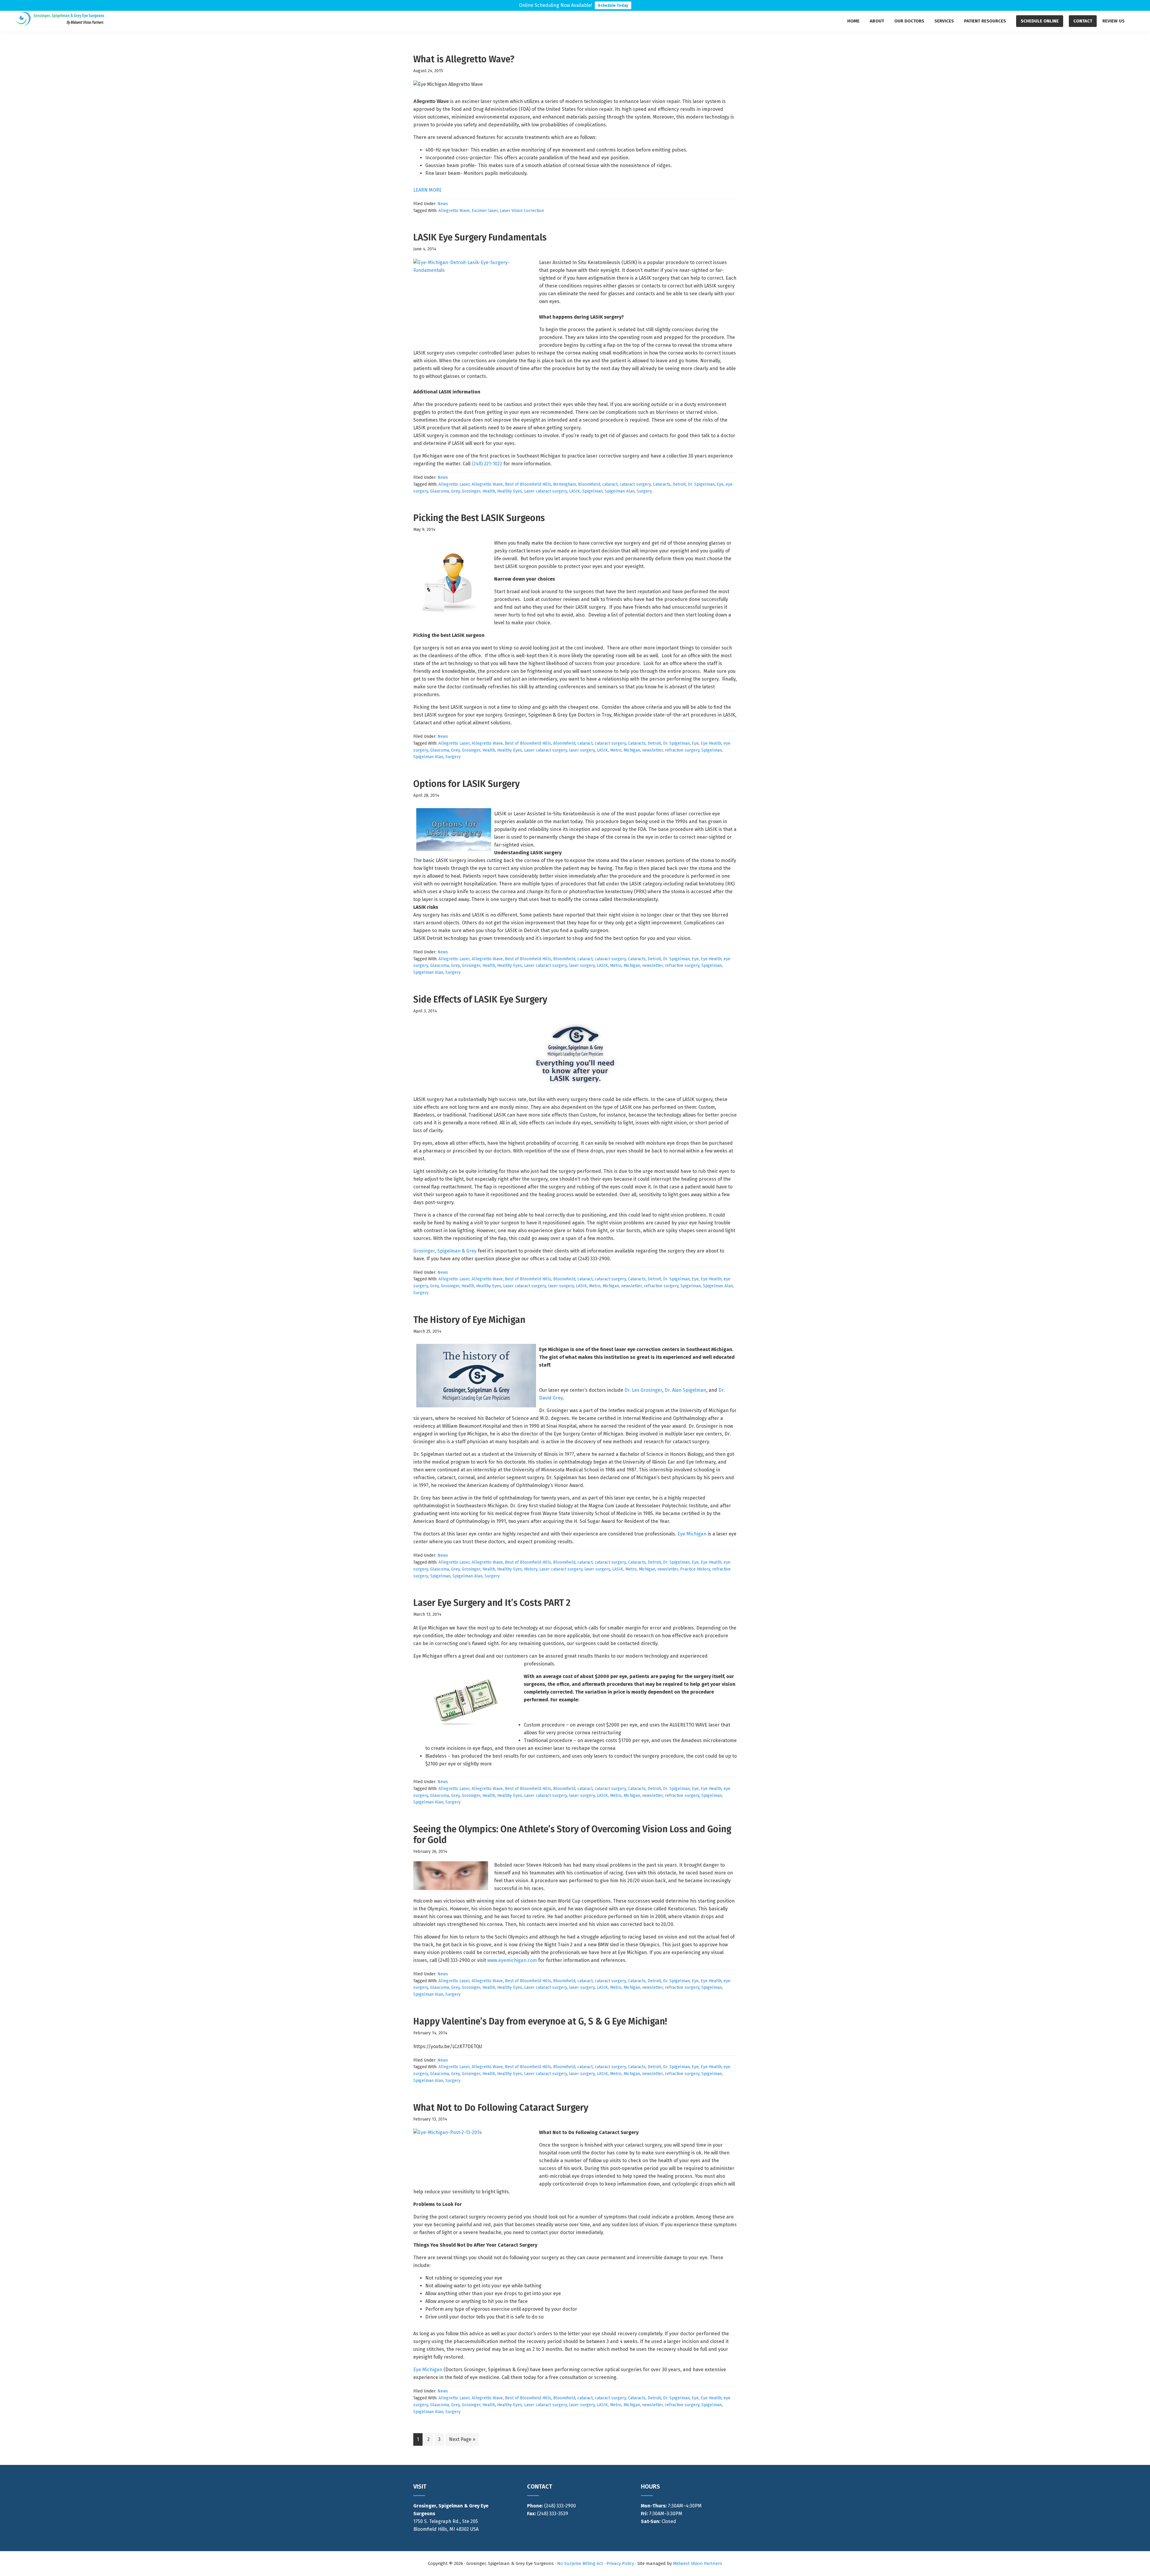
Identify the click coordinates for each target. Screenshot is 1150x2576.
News (443, 204)
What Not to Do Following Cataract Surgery (501, 2108)
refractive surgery (682, 750)
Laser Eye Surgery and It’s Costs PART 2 (492, 1603)
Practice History (695, 1569)
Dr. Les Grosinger (643, 1390)
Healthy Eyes (510, 491)
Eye (720, 484)
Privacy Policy (620, 2563)
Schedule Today (613, 5)
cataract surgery (635, 484)
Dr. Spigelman (701, 484)
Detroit (679, 484)
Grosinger (471, 491)
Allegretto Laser (454, 484)
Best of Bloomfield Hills (528, 484)
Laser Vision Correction (522, 211)
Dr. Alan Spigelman (685, 1390)
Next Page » (462, 2441)
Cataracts (662, 484)
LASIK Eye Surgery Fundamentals (480, 237)
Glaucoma (439, 491)
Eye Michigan (692, 1534)
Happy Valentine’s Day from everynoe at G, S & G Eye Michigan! (540, 2021)
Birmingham (565, 484)
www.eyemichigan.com (512, 1960)
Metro (616, 750)
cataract (610, 484)
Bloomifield (589, 484)
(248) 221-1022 (487, 464)
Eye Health (711, 743)
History (531, 1569)
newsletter (652, 750)
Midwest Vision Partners (697, 2563)
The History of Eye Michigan (469, 1320)
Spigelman (592, 491)
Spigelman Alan (620, 491)
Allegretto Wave (454, 211)
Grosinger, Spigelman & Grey (445, 1251)
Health (489, 491)
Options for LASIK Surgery (466, 784)
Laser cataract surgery (546, 491)
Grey (455, 491)
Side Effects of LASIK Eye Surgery (480, 999)
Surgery (644, 491)
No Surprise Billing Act (580, 2563)
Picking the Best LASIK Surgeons (479, 518)
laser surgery (582, 750)
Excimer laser (485, 211)
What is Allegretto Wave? (464, 59)
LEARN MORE (428, 190)
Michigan (632, 750)
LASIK (575, 491)
